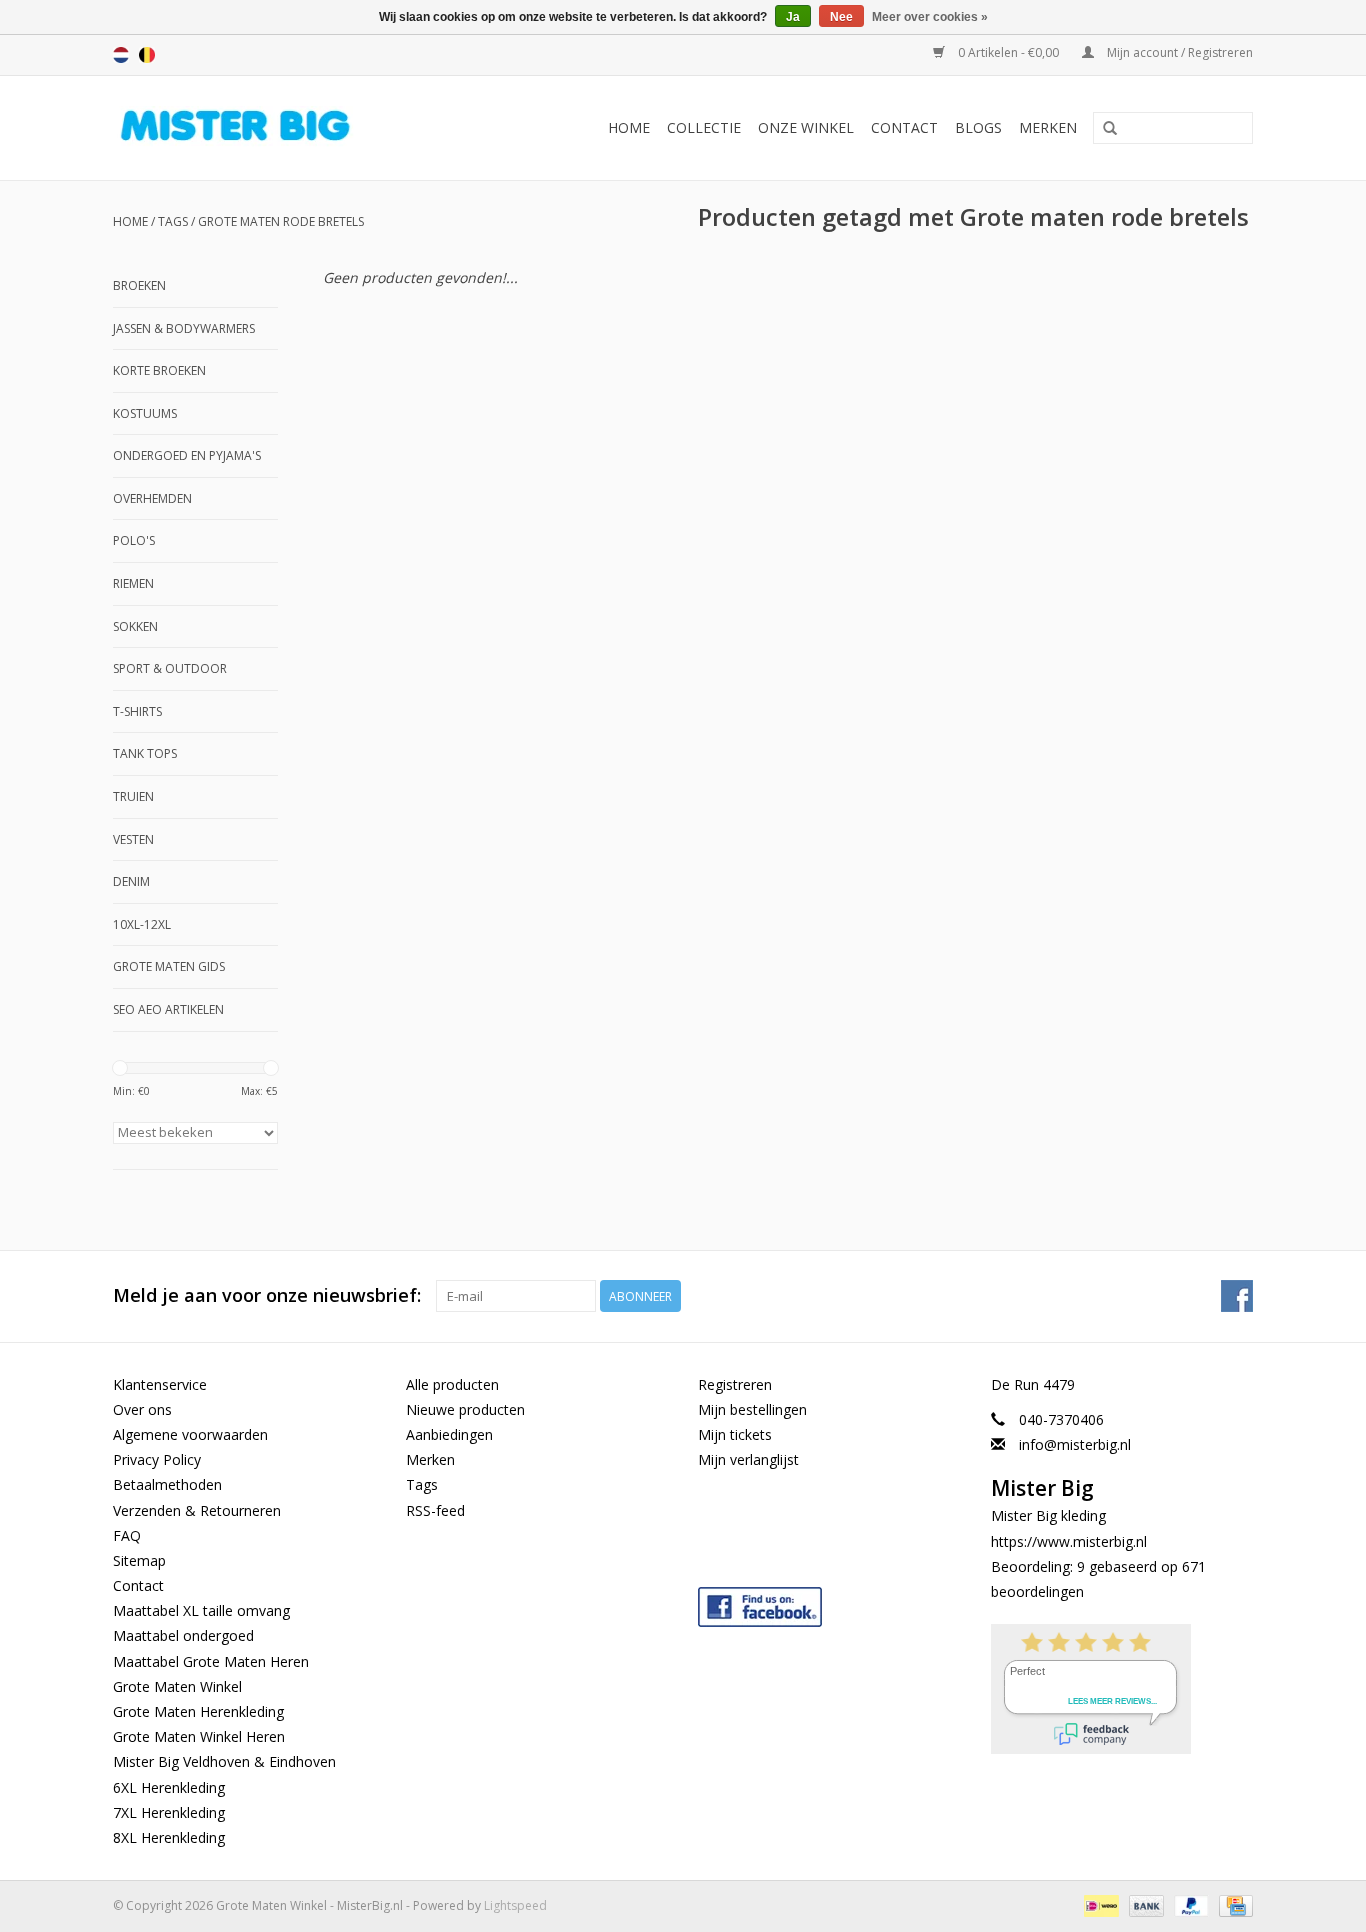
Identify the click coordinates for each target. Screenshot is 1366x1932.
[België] (147, 55)
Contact (904, 127)
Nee (841, 17)
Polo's (134, 540)
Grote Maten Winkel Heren (199, 1736)
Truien (133, 796)
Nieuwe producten (465, 1409)
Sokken (135, 626)
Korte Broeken (159, 370)
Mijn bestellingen (752, 1409)
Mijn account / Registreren (1178, 52)
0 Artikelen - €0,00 (1008, 52)
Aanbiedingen (449, 1434)
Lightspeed (515, 1905)
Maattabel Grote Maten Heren (211, 1661)
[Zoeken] (1110, 129)
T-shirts (137, 711)
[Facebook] (829, 1602)
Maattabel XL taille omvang (201, 1610)
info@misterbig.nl (1075, 1444)
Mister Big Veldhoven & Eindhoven (224, 1761)
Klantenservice (160, 1384)
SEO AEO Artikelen (168, 1009)
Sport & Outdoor (170, 668)
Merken (1048, 127)
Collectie (704, 127)
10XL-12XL (142, 924)
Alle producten (452, 1384)
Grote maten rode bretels (281, 221)
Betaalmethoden (167, 1484)
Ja (793, 17)
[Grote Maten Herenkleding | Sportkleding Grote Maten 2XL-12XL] (269, 128)
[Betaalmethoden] (1099, 1904)
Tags (173, 221)
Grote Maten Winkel (177, 1686)
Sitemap (139, 1560)
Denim (131, 881)
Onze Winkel (806, 127)
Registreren (735, 1384)
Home (629, 127)
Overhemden (152, 498)
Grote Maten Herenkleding (198, 1711)
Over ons (142, 1409)
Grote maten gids (169, 966)
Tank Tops (145, 753)
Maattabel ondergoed (183, 1635)
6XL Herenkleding (169, 1787)
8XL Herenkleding (169, 1837)
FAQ (127, 1535)
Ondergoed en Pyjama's (187, 455)
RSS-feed (435, 1510)
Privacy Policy (157, 1459)
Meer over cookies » (930, 17)
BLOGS (978, 127)
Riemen (133, 583)
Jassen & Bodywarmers (184, 328)
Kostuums (145, 413)
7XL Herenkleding (169, 1812)
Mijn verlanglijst (748, 1459)
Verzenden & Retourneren (197, 1510)
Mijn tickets (735, 1434)
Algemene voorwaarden (190, 1434)
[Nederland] (121, 55)
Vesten (133, 839)
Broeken (139, 285)
